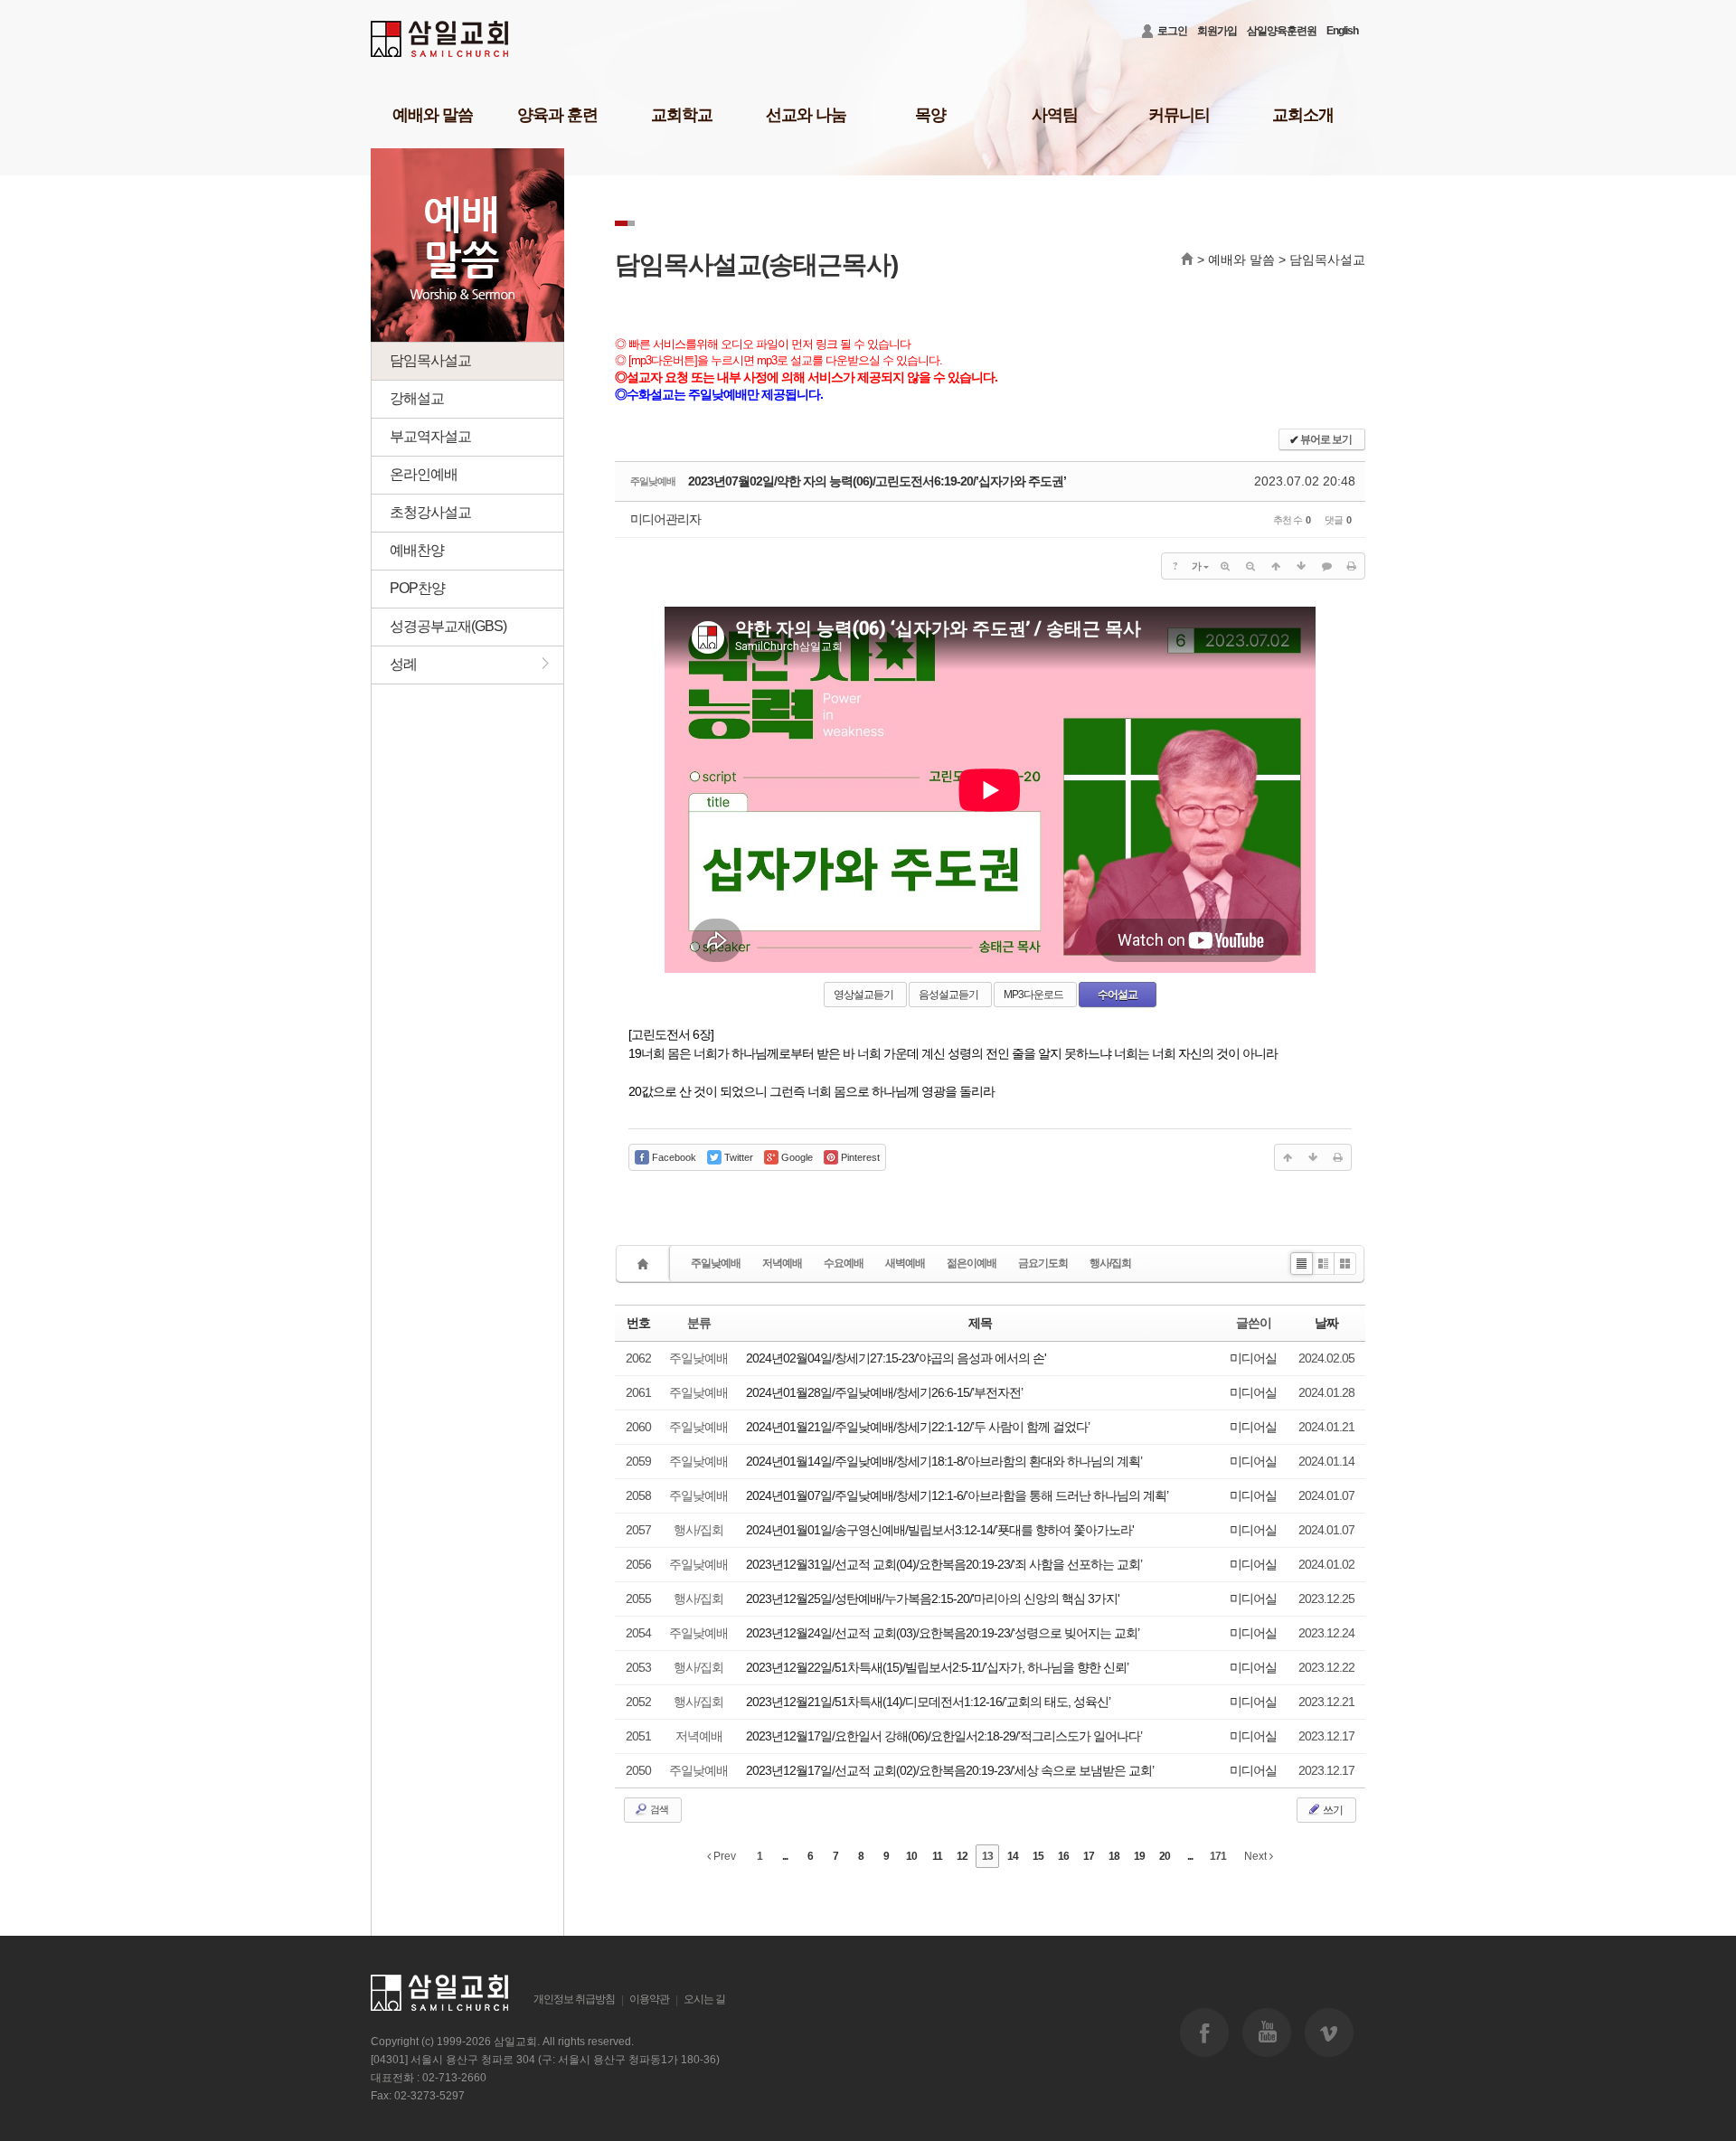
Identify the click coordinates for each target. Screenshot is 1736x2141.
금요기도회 (1043, 1263)
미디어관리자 (665, 519)
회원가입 (1217, 31)
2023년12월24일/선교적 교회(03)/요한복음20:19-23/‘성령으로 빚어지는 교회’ (943, 1633)
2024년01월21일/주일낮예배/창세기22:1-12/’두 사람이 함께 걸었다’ (918, 1427)
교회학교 (682, 115)
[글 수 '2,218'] (646, 1264)
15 (1038, 1856)
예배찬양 (417, 550)
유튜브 (1267, 2033)
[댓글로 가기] (1326, 566)
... (785, 1856)
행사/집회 (1110, 1263)
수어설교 (1118, 995)
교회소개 (1303, 115)
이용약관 (649, 1999)
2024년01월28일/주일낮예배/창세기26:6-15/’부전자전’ (884, 1392)
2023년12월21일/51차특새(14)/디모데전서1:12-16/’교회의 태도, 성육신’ (928, 1702)
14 (1013, 1856)
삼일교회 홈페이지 (441, 39)
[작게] (1250, 566)
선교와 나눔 (806, 115)
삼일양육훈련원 (1282, 31)
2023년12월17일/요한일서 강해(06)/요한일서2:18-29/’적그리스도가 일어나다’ (944, 1736)
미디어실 (1253, 1358)
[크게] (1225, 566)
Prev (723, 1856)
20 (1165, 1856)
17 (1089, 1856)
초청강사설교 (430, 512)
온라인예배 (424, 474)
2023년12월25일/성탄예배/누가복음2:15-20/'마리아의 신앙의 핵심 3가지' (933, 1599)
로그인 (1172, 31)
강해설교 (417, 398)
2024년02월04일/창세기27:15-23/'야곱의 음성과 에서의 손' (896, 1358)
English (1342, 31)
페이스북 (1204, 2033)
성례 (394, 663)
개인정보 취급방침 (574, 1999)
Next (1257, 1856)
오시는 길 (704, 1999)
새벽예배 (905, 1263)
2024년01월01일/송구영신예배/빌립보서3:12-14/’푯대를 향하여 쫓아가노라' (940, 1530)
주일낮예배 (716, 1263)
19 (1139, 1856)
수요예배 (844, 1263)
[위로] (1276, 566)
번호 (638, 1323)
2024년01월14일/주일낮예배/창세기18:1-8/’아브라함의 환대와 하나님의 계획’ (944, 1461)
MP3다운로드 (1033, 995)
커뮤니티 (1179, 115)
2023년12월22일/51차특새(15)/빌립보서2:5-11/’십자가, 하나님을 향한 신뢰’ (937, 1667)
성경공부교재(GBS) (448, 626)
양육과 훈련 (557, 115)
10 (911, 1856)
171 (1218, 1856)
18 (1114, 1856)
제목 (980, 1323)
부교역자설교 (430, 436)
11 (937, 1856)
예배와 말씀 (433, 115)
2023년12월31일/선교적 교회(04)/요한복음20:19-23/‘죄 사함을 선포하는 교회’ (944, 1564)
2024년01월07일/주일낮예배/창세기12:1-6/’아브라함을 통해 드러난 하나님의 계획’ (957, 1495)
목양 (930, 115)
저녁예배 (782, 1263)
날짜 (1326, 1323)
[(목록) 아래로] (1301, 566)
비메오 (1329, 2033)
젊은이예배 (972, 1263)
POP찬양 (417, 588)
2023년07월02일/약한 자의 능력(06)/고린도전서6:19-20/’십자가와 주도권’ (877, 481)
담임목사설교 (430, 360)
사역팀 (1055, 115)
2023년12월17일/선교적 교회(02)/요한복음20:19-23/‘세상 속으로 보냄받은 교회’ (950, 1770)
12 (962, 1856)
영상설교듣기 (863, 995)
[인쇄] (1352, 566)
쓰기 (1332, 1810)
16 (1063, 1856)
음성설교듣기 (948, 995)
